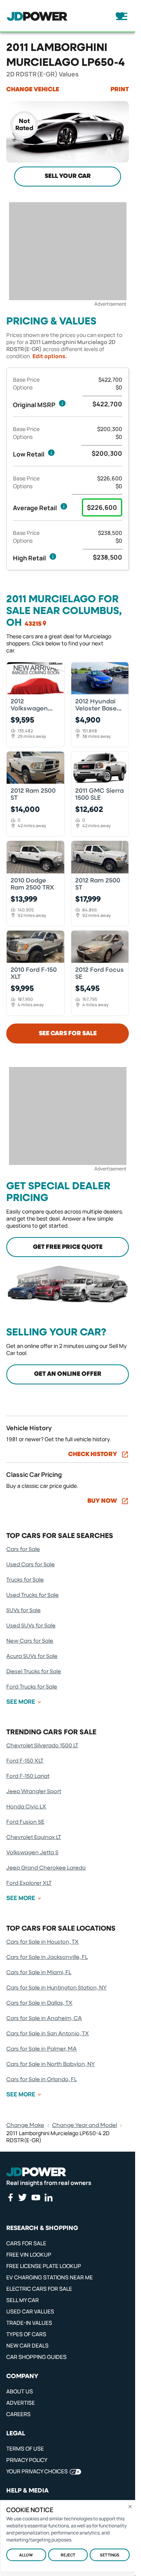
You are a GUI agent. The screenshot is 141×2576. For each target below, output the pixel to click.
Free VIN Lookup (29, 2254)
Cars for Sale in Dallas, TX (39, 2003)
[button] (62, 403)
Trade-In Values (29, 2323)
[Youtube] (36, 2197)
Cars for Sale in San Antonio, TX (48, 2034)
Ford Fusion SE (25, 1822)
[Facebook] (10, 2197)
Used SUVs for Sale (31, 1626)
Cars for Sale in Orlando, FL (42, 2080)
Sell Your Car (68, 176)
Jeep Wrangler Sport (34, 1792)
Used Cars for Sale (31, 1565)
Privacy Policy (27, 2460)
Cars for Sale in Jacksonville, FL (47, 1957)
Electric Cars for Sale (39, 2289)
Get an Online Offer (68, 1374)
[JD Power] (36, 2172)
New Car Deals (27, 2345)
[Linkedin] (49, 2197)
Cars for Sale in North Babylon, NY (51, 2064)
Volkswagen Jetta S (32, 1853)
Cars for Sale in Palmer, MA (42, 2049)
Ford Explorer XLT (29, 1883)
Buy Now (102, 1501)
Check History (93, 1455)
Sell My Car (23, 2300)
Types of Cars (26, 2334)
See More (21, 1702)
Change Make (25, 2125)
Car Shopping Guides (36, 2357)
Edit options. (50, 356)
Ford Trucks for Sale (32, 1687)
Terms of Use (25, 2448)
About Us (20, 2391)
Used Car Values (30, 2311)
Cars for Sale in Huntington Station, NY (56, 1988)
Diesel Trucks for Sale (34, 1672)
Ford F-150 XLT (25, 1761)
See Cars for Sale (68, 1034)
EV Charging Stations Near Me (50, 2277)
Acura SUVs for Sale (32, 1656)
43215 (33, 624)
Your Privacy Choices (37, 2471)
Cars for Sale (23, 1549)
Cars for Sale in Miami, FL (39, 1973)
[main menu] (119, 16)
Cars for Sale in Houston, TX (42, 1942)
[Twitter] (22, 2197)
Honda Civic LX (26, 1807)
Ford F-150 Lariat (28, 1776)
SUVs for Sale (23, 1610)
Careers (18, 2414)
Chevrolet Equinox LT (34, 1837)
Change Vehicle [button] (33, 90)
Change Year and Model (85, 2125)
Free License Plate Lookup (44, 2266)
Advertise (21, 2403)
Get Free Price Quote (68, 1247)
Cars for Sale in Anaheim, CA (44, 2018)
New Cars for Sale (30, 1641)
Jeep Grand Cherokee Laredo (46, 1868)
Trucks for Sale (25, 1580)
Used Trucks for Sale (33, 1595)
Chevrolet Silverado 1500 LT (42, 1746)
